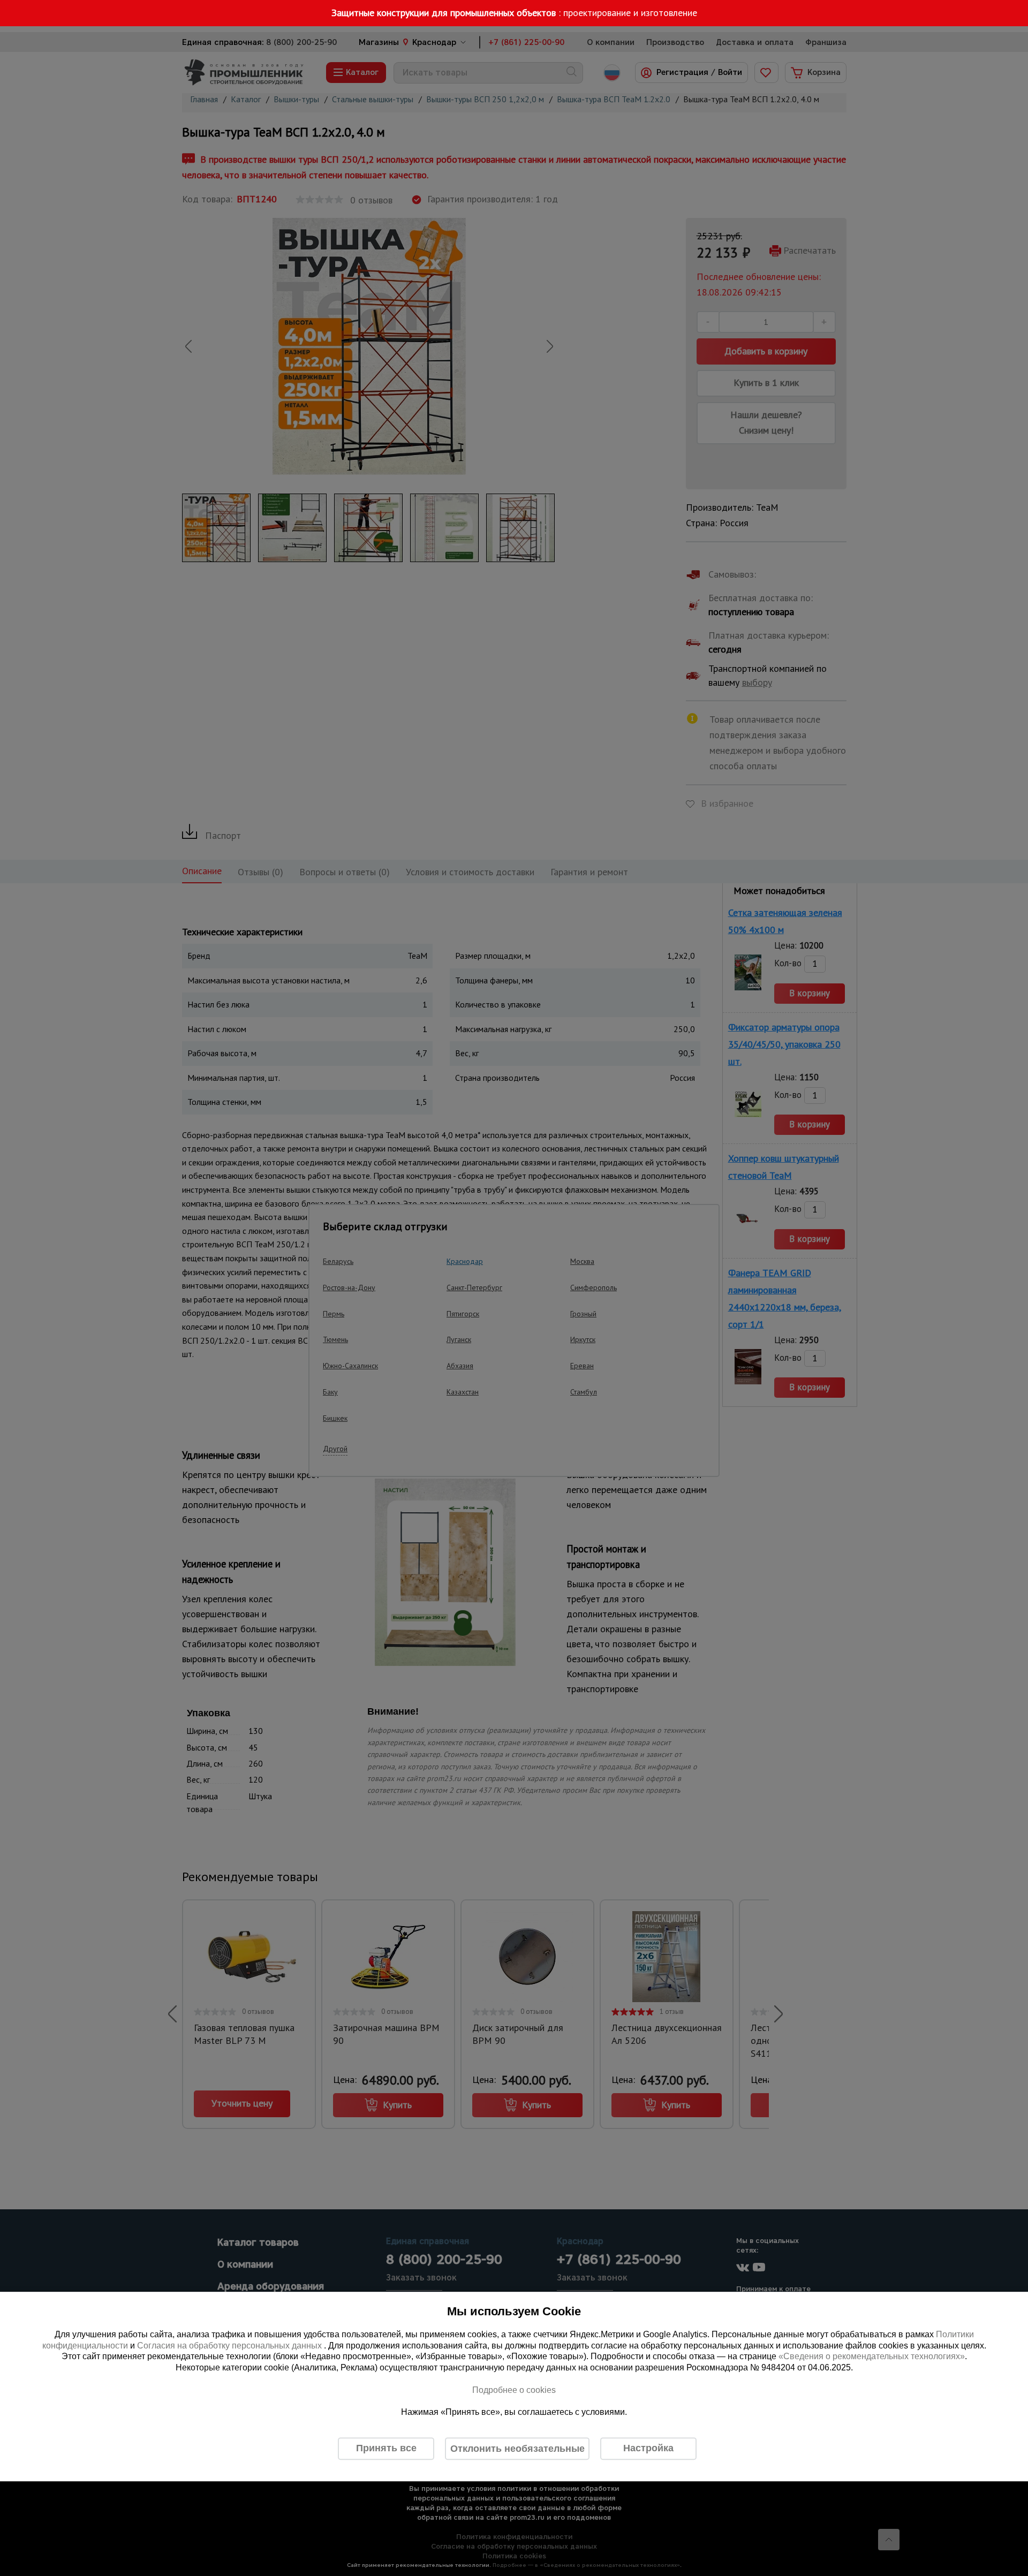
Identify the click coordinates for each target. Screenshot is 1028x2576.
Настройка (648, 2448)
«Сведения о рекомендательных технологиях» (872, 2357)
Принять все (386, 2448)
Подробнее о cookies (514, 2390)
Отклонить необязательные (517, 2449)
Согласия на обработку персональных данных (230, 2346)
